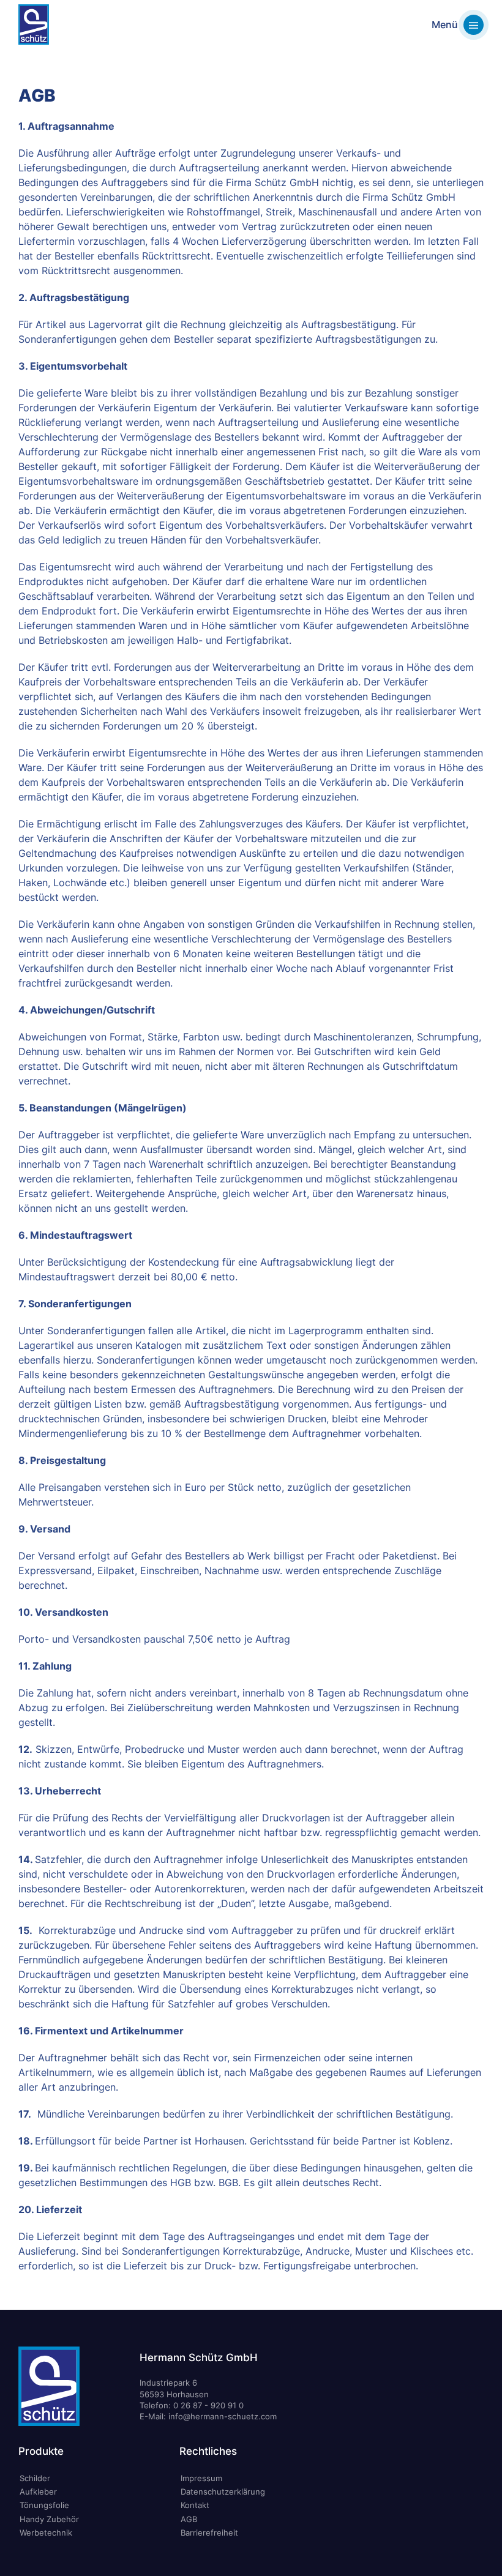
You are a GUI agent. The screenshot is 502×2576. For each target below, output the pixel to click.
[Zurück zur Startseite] (34, 24)
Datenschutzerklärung (223, 2492)
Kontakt (195, 2505)
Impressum (201, 2478)
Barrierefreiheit (209, 2533)
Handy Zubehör (49, 2519)
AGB (189, 2519)
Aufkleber (38, 2492)
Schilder (35, 2478)
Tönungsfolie (44, 2505)
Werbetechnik (46, 2533)
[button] (458, 24)
